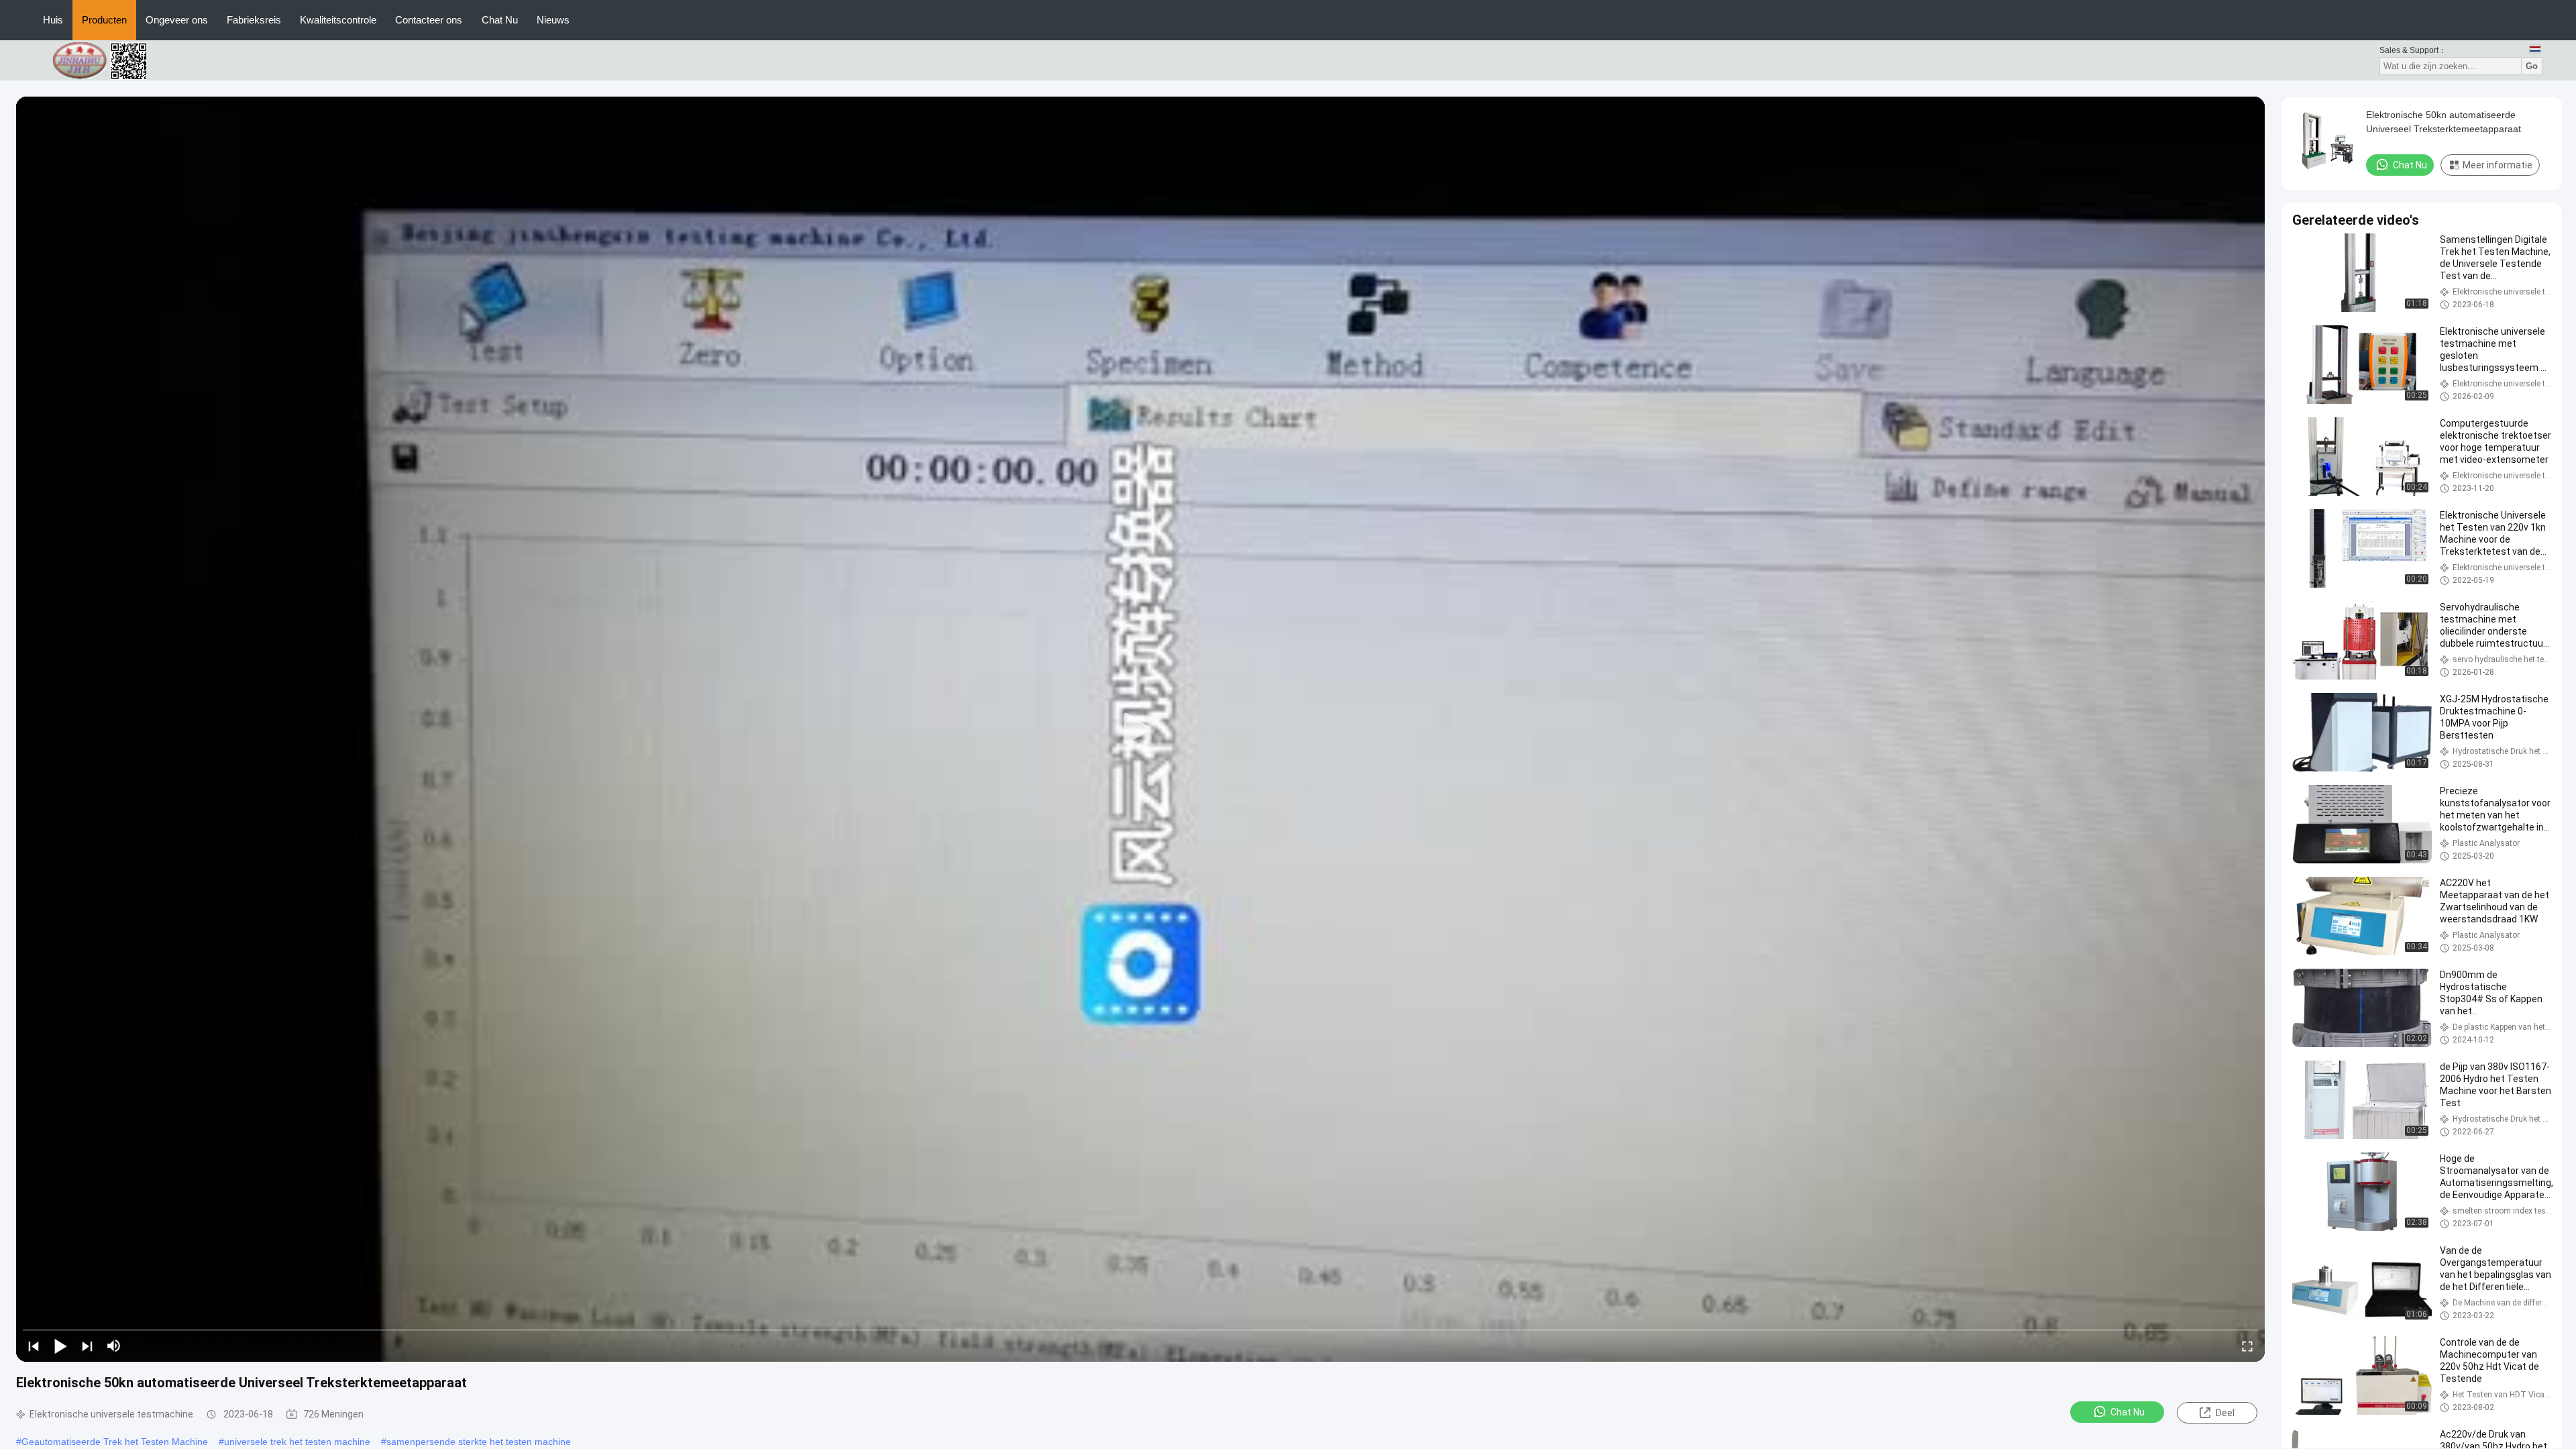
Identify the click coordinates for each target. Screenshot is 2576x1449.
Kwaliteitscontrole (338, 20)
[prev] (34, 1346)
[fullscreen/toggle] (2247, 1346)
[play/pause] (60, 1346)
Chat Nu (500, 20)
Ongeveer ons (177, 20)
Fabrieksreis (254, 20)
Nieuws (553, 20)
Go (2532, 66)
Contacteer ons (429, 20)
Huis (53, 20)
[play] (1140, 729)
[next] (87, 1346)
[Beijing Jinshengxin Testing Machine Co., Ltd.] (107, 60)
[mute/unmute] (114, 1346)
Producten (104, 20)
